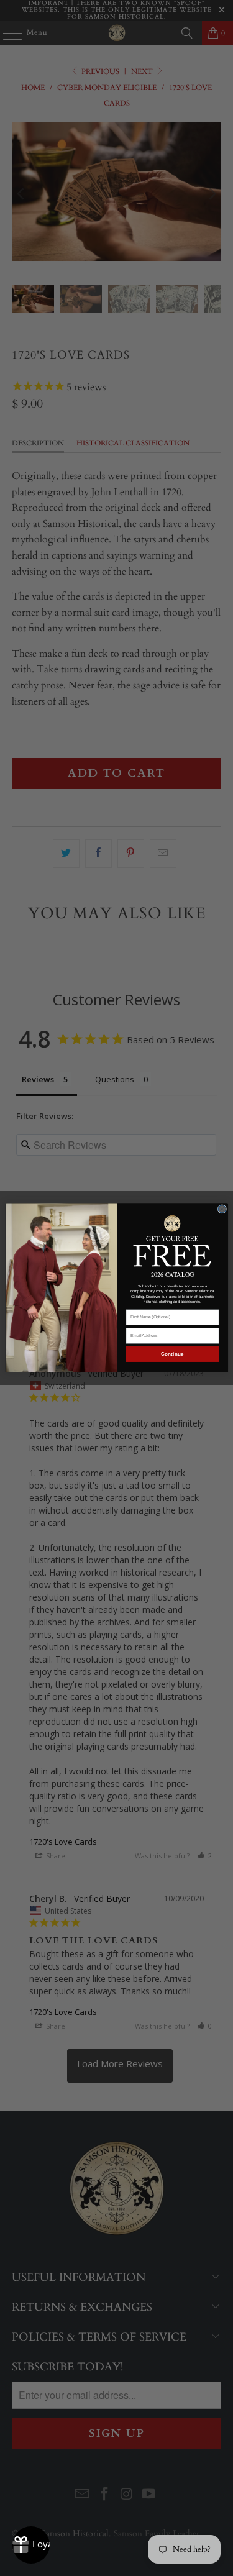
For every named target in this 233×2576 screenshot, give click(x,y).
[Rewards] (31, 2545)
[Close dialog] (222, 1209)
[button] (172, 1240)
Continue (172, 1354)
